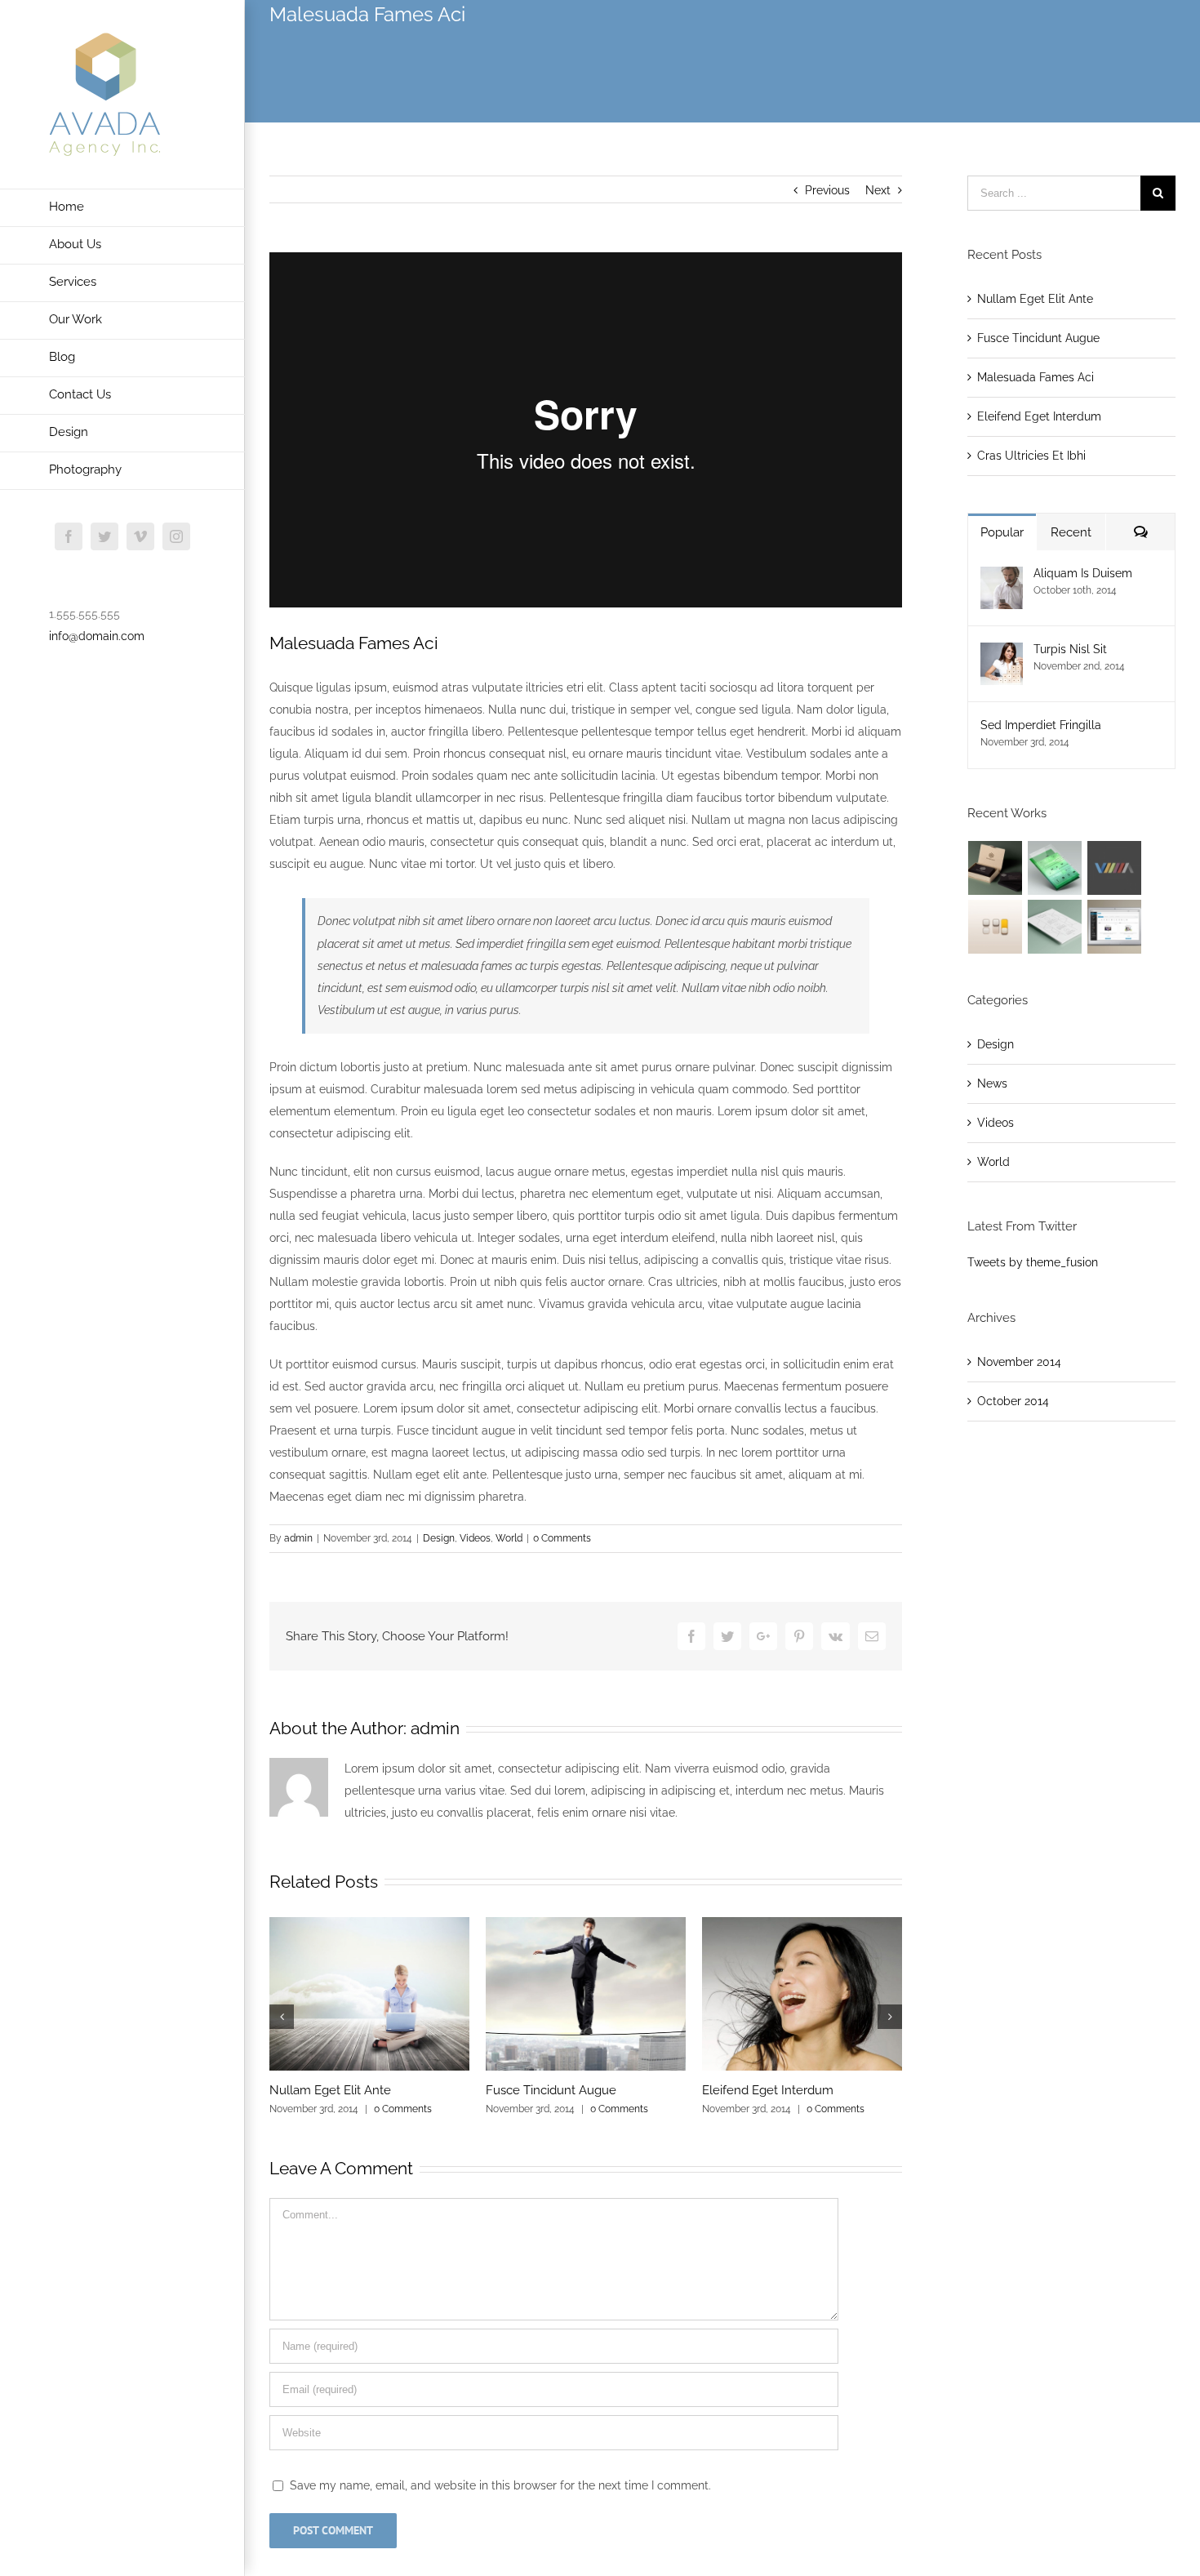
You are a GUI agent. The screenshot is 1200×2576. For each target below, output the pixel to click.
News (992, 1083)
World (509, 1538)
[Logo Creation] (1115, 868)
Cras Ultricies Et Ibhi (1031, 456)
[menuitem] (122, 208)
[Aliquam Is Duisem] (1002, 577)
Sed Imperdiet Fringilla (1041, 725)
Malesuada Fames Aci (1036, 377)
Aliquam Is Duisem (1083, 573)
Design (439, 1538)
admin (298, 1538)
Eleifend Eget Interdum (768, 2090)
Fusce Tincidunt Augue (551, 2090)
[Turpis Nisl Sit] (1002, 653)
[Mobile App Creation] (1055, 868)
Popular (1002, 532)
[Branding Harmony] (996, 868)
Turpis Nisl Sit (1070, 649)
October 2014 (1013, 1401)
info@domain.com (97, 636)
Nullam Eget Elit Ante (330, 2090)
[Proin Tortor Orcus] (996, 927)
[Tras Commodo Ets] (1055, 927)
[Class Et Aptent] (1115, 927)
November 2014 (1019, 1362)
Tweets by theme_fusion (1033, 1262)
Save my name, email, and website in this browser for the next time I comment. (500, 2485)
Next (878, 190)
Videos (475, 1538)
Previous (827, 190)
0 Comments (562, 1538)
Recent (1071, 532)
